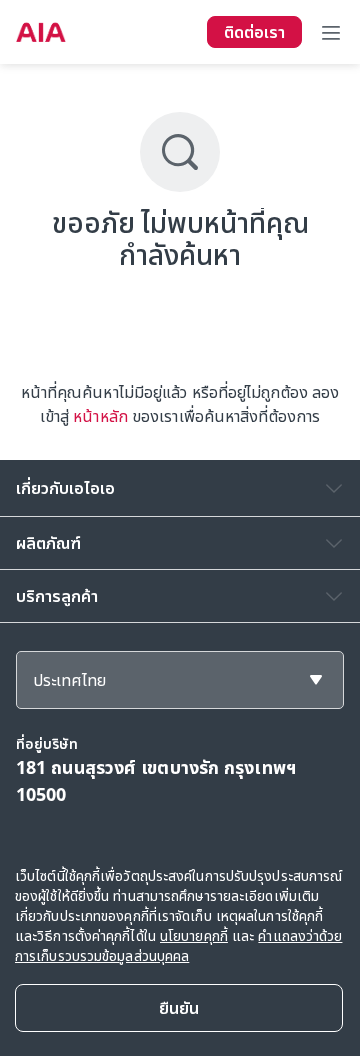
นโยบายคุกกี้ (194, 935)
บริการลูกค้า (57, 596)
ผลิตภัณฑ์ (48, 543)
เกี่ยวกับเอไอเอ (65, 488)
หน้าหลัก (100, 416)
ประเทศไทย (69, 680)
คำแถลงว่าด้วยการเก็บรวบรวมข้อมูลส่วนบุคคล (178, 945)
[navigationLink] (41, 32)
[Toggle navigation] (331, 32)
